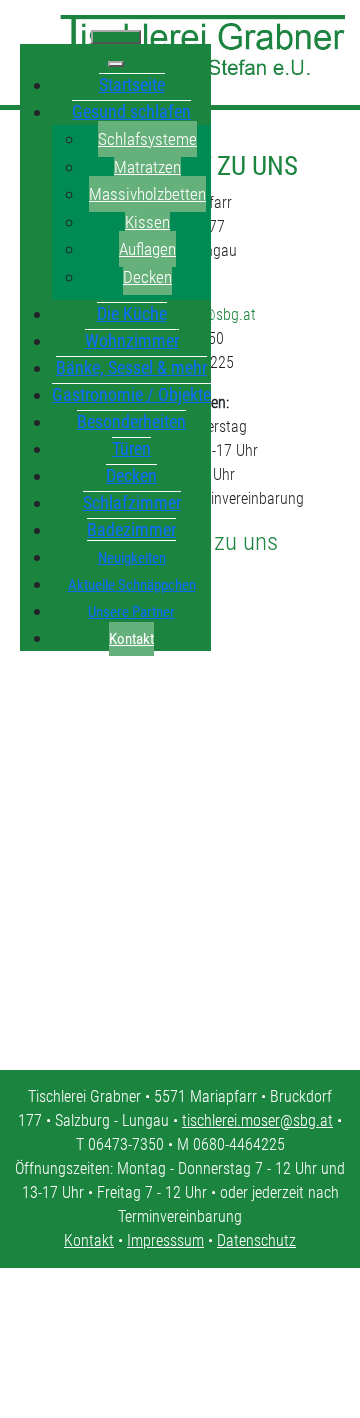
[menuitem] (132, 84)
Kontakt (89, 1240)
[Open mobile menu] (116, 37)
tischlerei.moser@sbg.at (257, 1120)
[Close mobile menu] (116, 64)
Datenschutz (256, 1240)
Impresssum (165, 1240)
